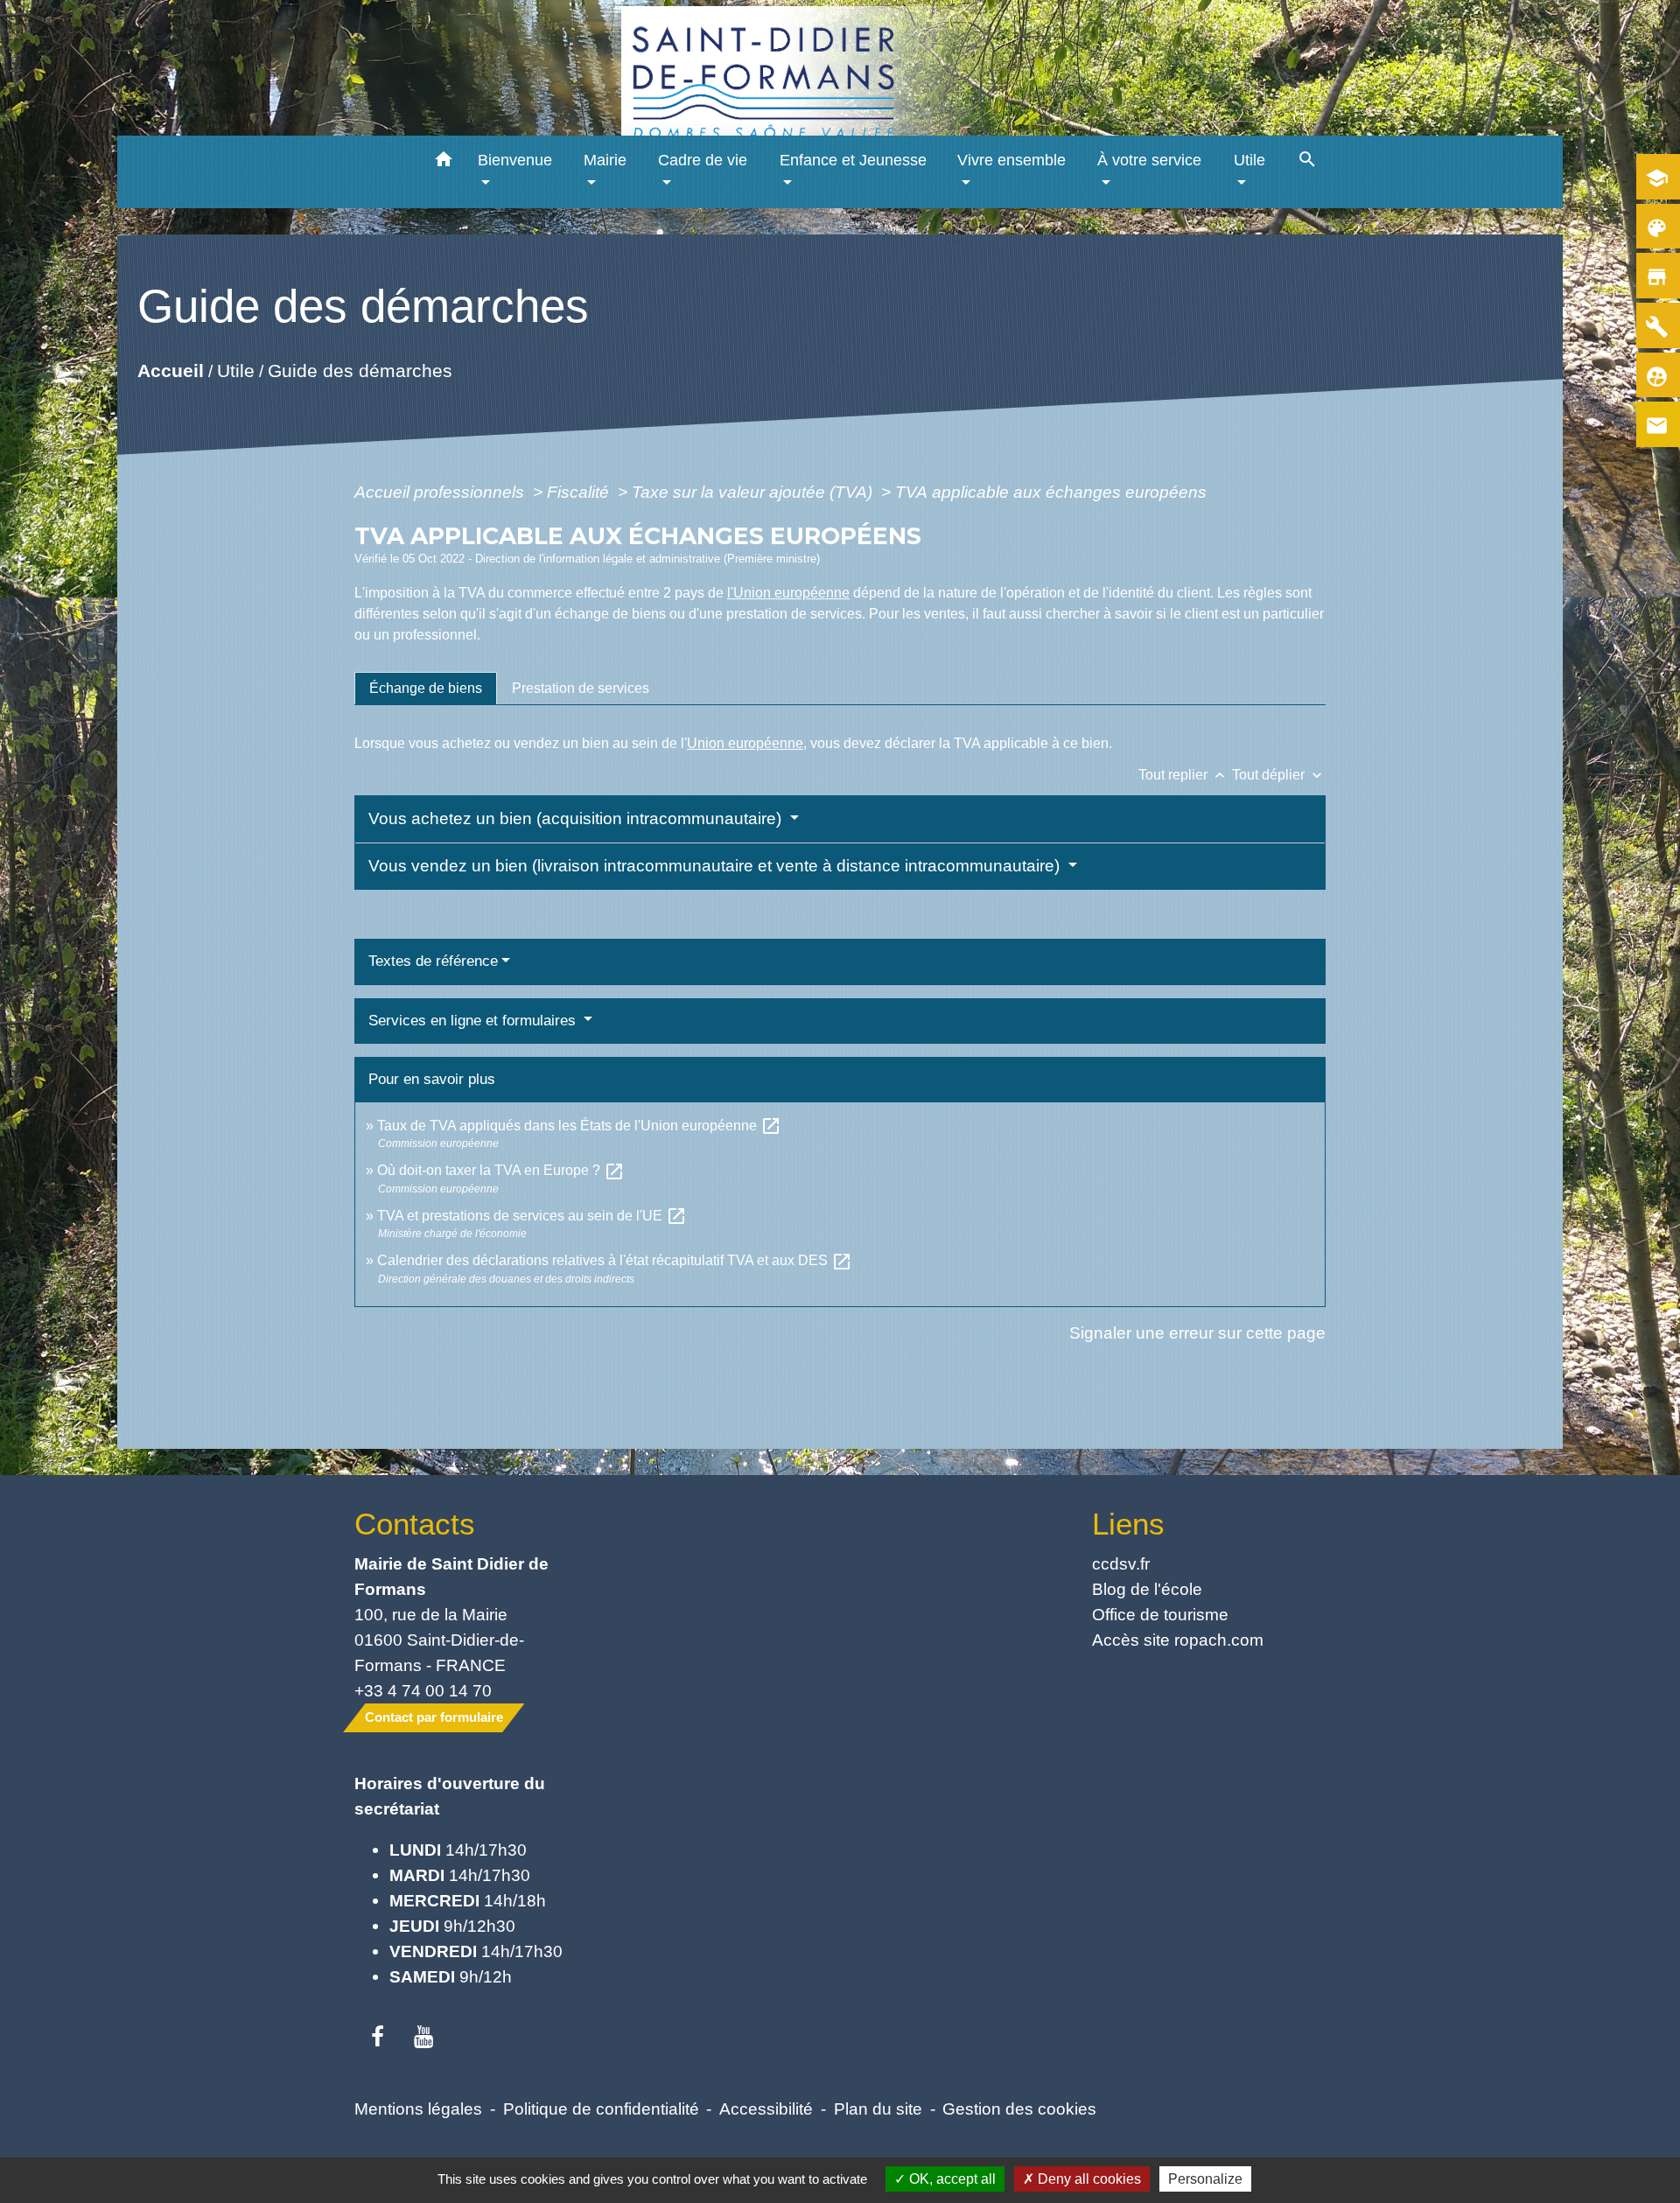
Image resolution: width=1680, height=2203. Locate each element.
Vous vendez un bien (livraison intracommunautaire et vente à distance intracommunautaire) (716, 866)
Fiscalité (580, 492)
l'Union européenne (788, 593)
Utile (236, 371)
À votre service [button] (1149, 160)
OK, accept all (951, 2179)
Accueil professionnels (441, 492)
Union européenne (745, 743)
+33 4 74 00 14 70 (423, 1690)
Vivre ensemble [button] (1011, 160)
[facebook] (378, 2038)
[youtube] (424, 2038)
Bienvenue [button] (515, 160)
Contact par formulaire (434, 1717)
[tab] (426, 689)
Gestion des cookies (1019, 2109)
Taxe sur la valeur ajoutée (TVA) (754, 492)
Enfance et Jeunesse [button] (853, 160)
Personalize (1205, 2179)
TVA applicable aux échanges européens (1051, 492)
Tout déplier (1279, 775)
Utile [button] (1249, 160)
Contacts (415, 1524)
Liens (1128, 1524)
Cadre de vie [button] (703, 160)
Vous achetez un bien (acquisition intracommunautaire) (577, 818)
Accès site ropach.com (1178, 1640)
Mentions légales (418, 2109)
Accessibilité (766, 2109)
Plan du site (878, 2109)
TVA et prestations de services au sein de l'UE (532, 1216)
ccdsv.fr (1121, 1563)
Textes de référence (433, 961)
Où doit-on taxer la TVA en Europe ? (501, 1170)
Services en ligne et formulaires (474, 1021)
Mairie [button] (605, 160)
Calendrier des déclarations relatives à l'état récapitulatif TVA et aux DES (615, 1260)
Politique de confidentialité (601, 2109)
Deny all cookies (1088, 2179)
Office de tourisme (1160, 1614)
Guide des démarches (360, 371)
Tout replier (1183, 775)
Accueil (171, 371)
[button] (444, 162)
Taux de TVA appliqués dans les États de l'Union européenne (579, 1126)
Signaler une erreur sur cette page (1197, 1332)
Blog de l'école (1147, 1589)
